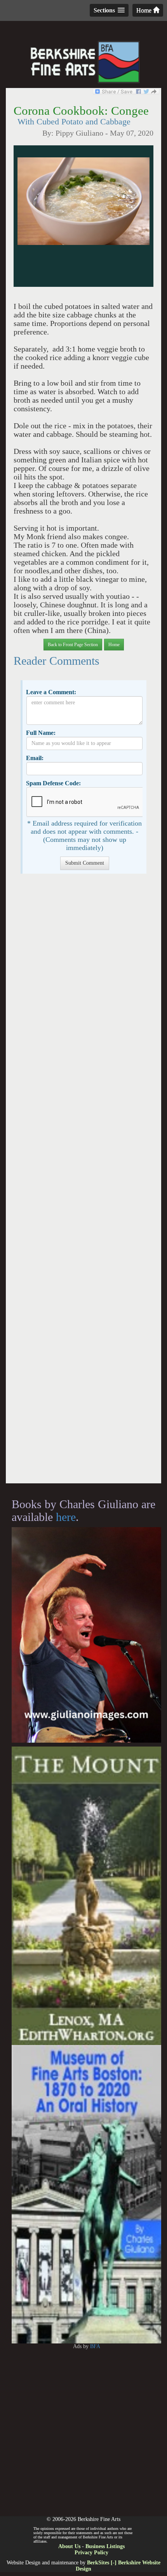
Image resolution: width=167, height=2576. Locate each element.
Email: (35, 758)
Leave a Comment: (51, 692)
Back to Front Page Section (73, 645)
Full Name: (41, 733)
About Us (69, 2546)
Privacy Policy (91, 2553)
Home (145, 10)
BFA (95, 2346)
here (66, 1517)
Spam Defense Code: (53, 783)
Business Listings (105, 2546)
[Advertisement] (83, 1182)
